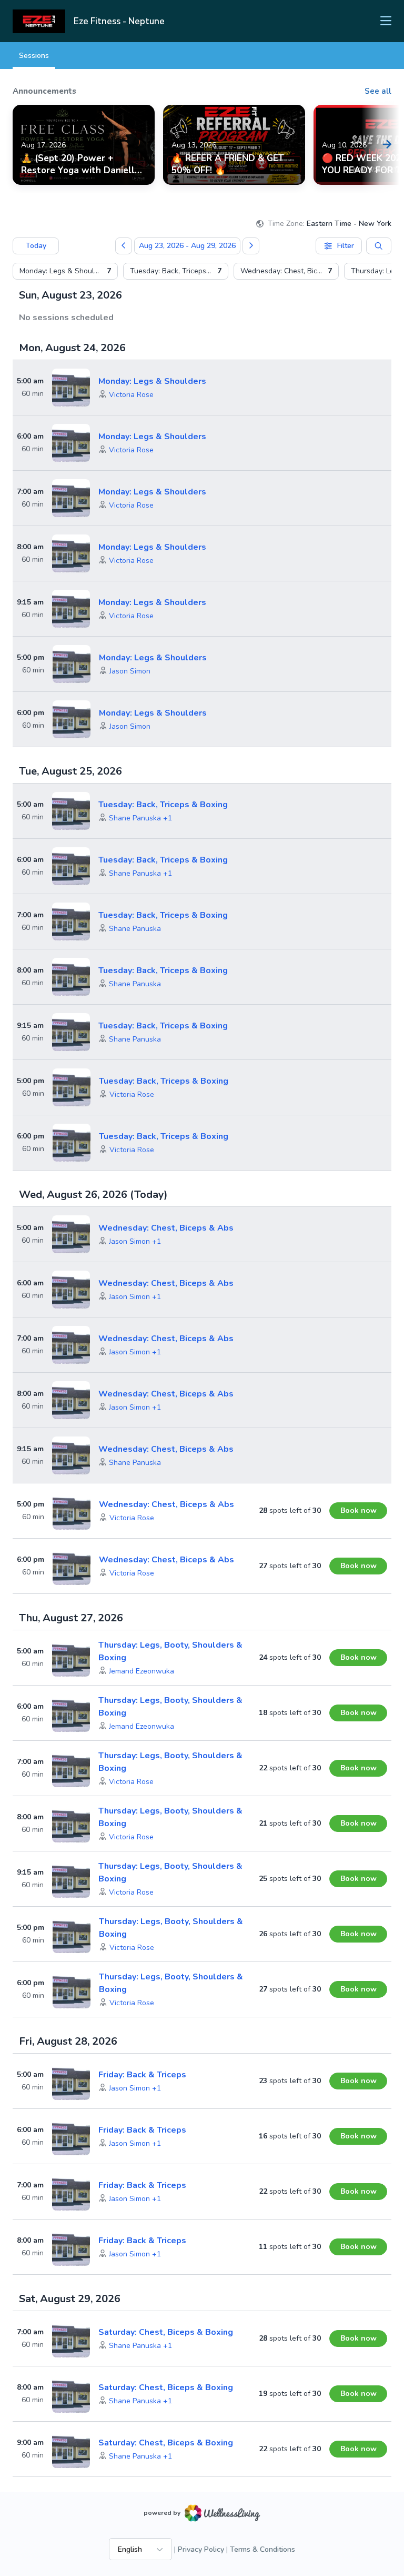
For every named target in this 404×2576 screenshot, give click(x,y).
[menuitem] (65, 271)
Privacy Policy (201, 2549)
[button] (131, 395)
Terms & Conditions (262, 2549)
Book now (358, 1510)
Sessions (34, 56)
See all (378, 91)
